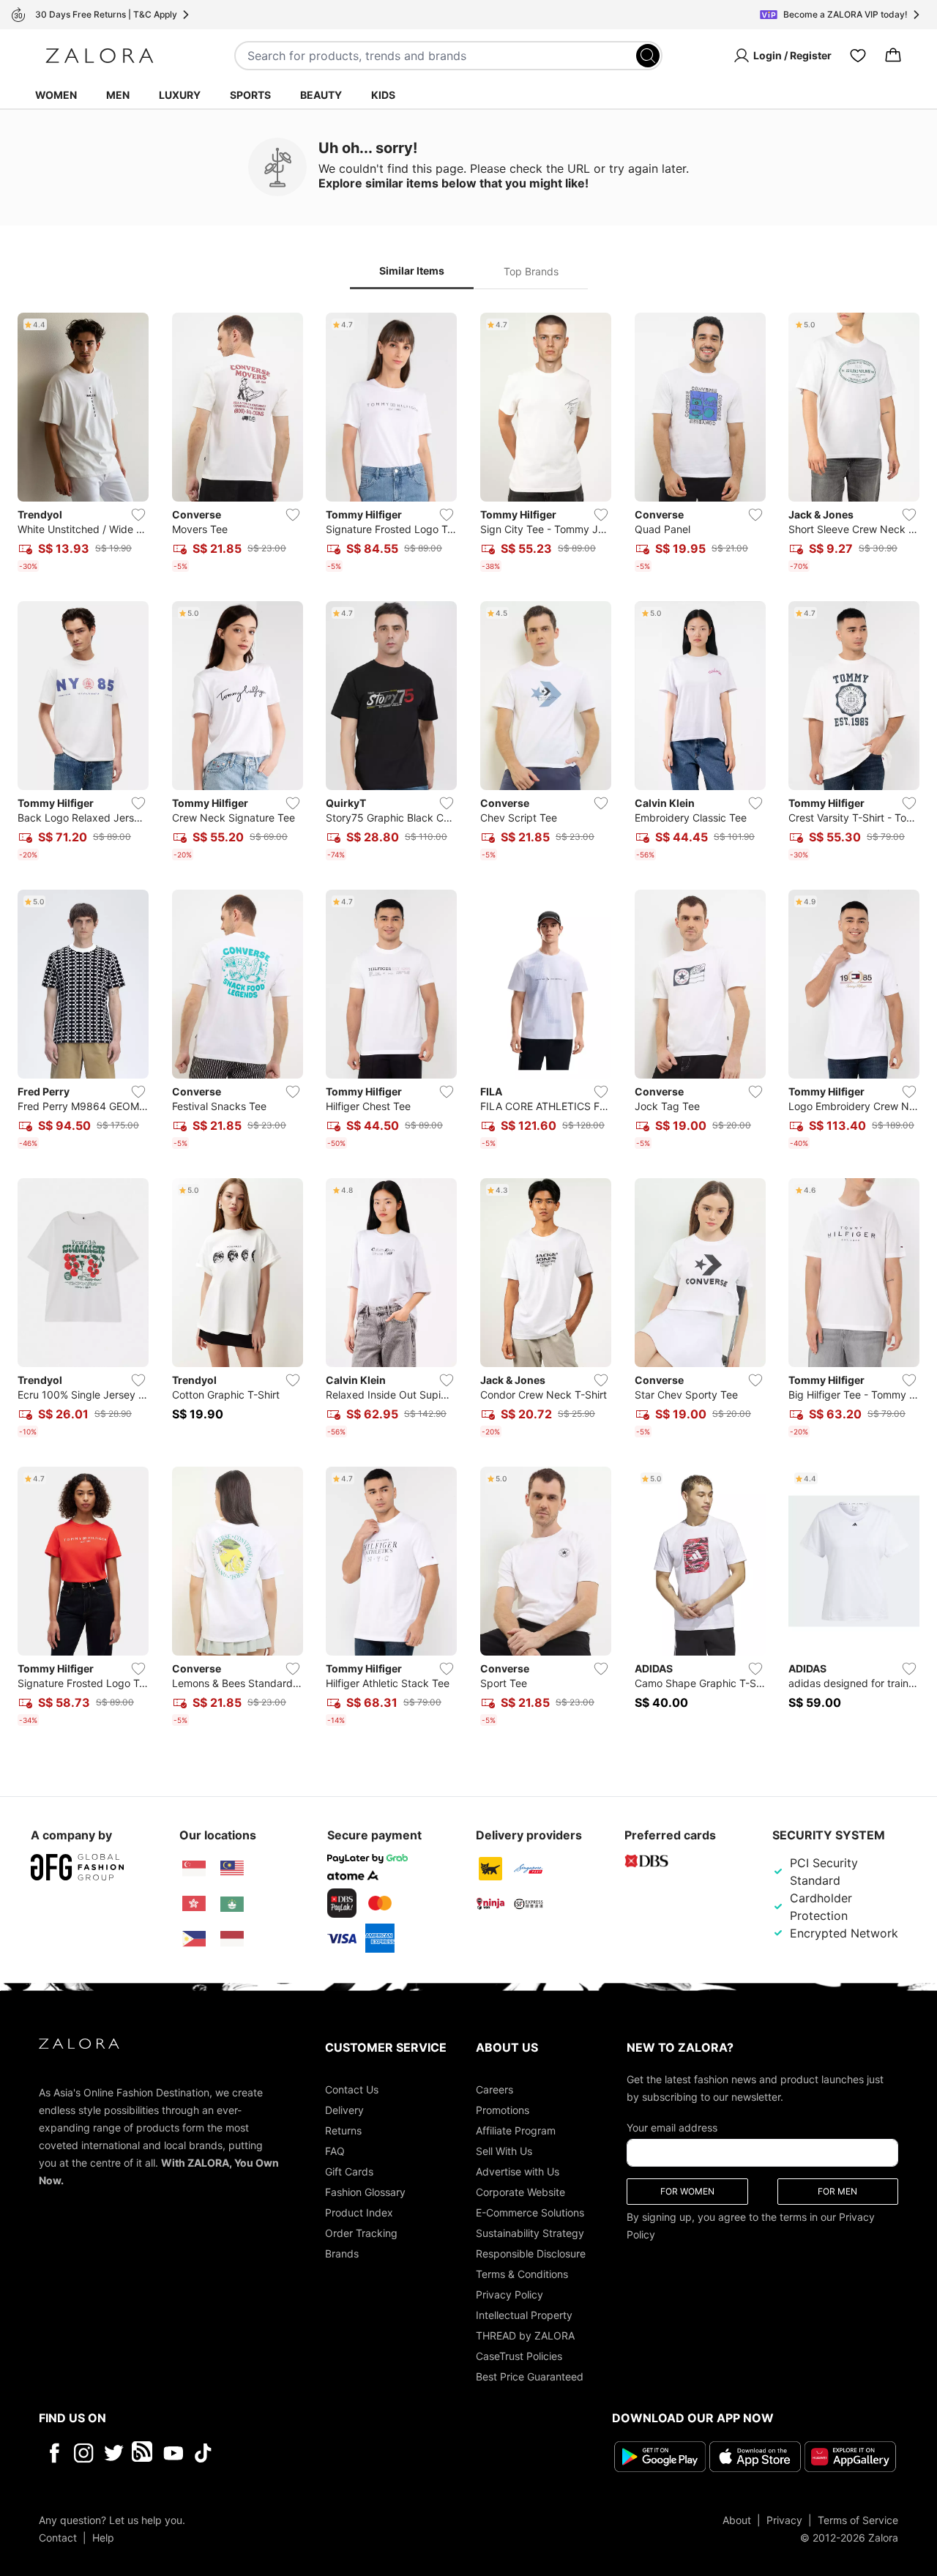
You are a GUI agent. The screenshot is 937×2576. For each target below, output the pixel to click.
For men (837, 2191)
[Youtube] (173, 2453)
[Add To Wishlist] (138, 515)
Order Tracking (361, 2233)
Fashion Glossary (365, 2192)
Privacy (784, 2520)
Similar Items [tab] (412, 271)
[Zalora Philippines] (194, 1939)
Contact (58, 2538)
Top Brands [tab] (531, 271)
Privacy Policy (509, 2294)
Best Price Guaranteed (530, 2376)
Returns (343, 2130)
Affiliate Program (516, 2130)
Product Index (359, 2212)
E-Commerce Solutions (530, 2212)
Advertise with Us (518, 2171)
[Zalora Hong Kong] (194, 1904)
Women (56, 95)
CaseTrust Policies (519, 2356)
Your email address (672, 2128)
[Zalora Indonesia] (232, 1939)
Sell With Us (504, 2151)
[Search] (648, 56)
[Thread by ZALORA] (143, 2453)
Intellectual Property (524, 2315)
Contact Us (352, 2089)
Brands (342, 2253)
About (737, 2520)
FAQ (335, 2151)
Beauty (321, 95)
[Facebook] (54, 2453)
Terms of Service (858, 2520)
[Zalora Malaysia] (232, 1869)
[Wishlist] (858, 56)
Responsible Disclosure (531, 2253)
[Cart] (893, 56)
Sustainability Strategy (530, 2233)
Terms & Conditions (522, 2274)
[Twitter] (114, 2453)
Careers (494, 2089)
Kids (383, 95)
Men (118, 95)
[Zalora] (100, 56)
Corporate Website (520, 2192)
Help (103, 2538)
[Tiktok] (298, 2453)
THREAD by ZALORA (525, 2335)
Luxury (180, 95)
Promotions (503, 2110)
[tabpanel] (468, 1022)
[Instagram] (84, 2453)
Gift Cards (349, 2171)
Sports (250, 95)
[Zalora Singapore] (194, 1869)
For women (687, 2191)
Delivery (344, 2110)
